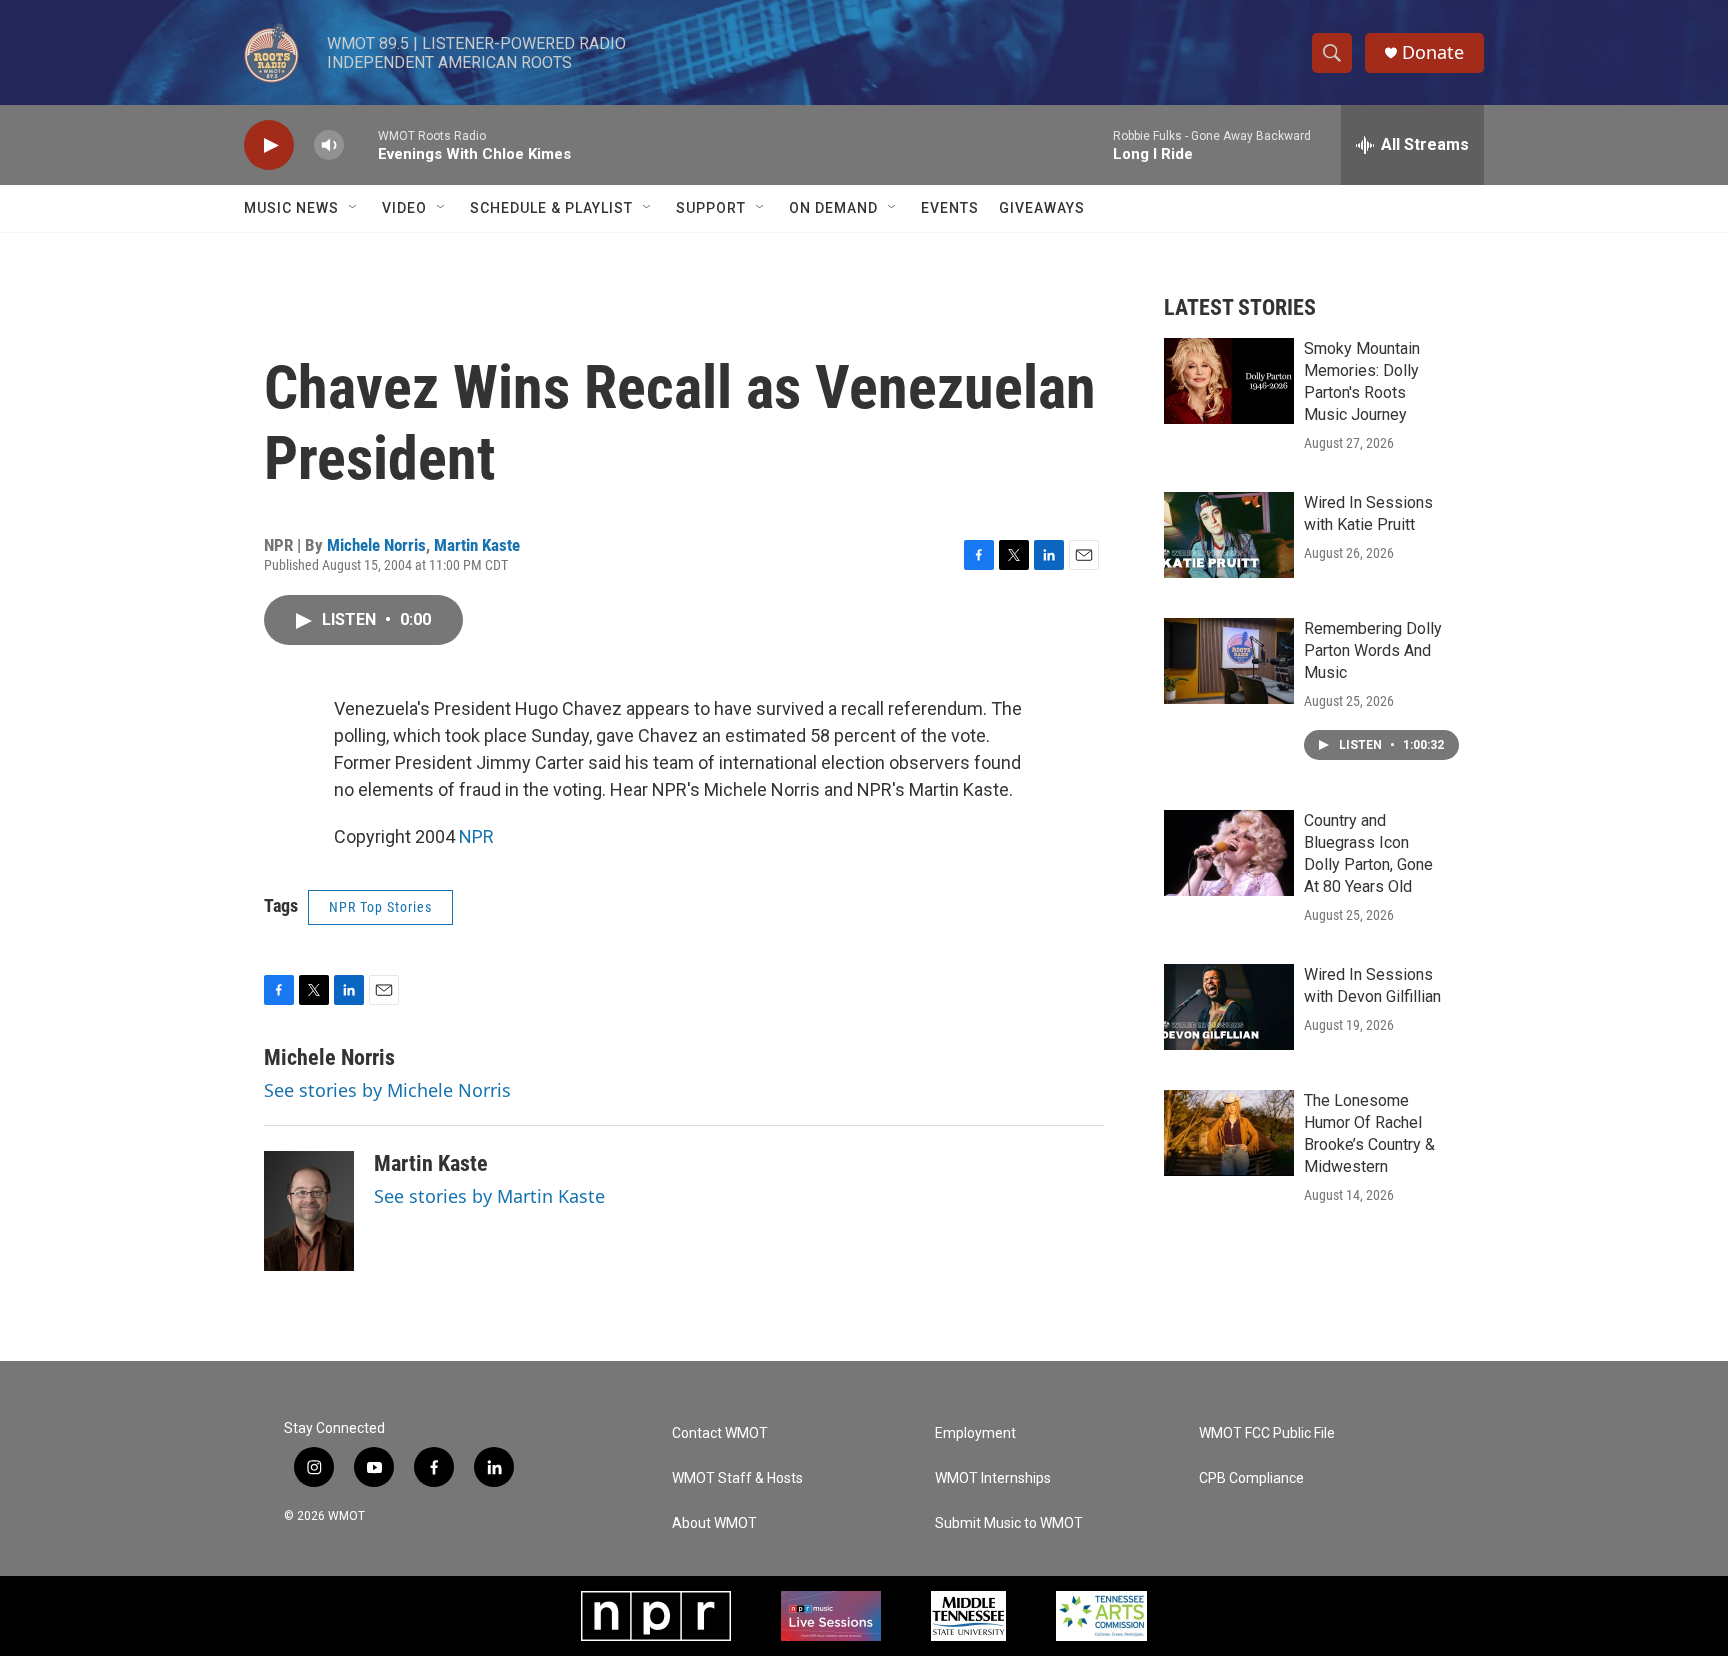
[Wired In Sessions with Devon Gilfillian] (1229, 1007)
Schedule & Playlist (551, 208)
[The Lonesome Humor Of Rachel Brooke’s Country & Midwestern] (1229, 1133)
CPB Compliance (1251, 1478)
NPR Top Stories (380, 907)
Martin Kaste (477, 545)
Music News (291, 208)
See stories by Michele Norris (387, 1090)
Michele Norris (376, 545)
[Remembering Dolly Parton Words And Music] (1229, 661)
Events (950, 208)
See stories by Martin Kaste (489, 1196)
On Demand (833, 208)
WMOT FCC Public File (1267, 1433)
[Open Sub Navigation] (354, 208)
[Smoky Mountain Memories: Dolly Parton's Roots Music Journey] (1229, 381)
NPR (476, 836)
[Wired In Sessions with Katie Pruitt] (1229, 535)
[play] (269, 145)
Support (711, 208)
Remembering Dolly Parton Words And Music (1373, 650)
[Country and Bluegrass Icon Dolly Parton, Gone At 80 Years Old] (1229, 853)
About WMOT (714, 1523)
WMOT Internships (993, 1478)
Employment (975, 1433)
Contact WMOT (720, 1433)
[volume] (329, 145)
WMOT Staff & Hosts (737, 1478)
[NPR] (656, 1616)
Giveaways (1042, 208)
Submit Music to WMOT (1009, 1523)
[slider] (361, 144)
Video (404, 208)
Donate (1433, 52)
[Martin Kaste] (309, 1211)
